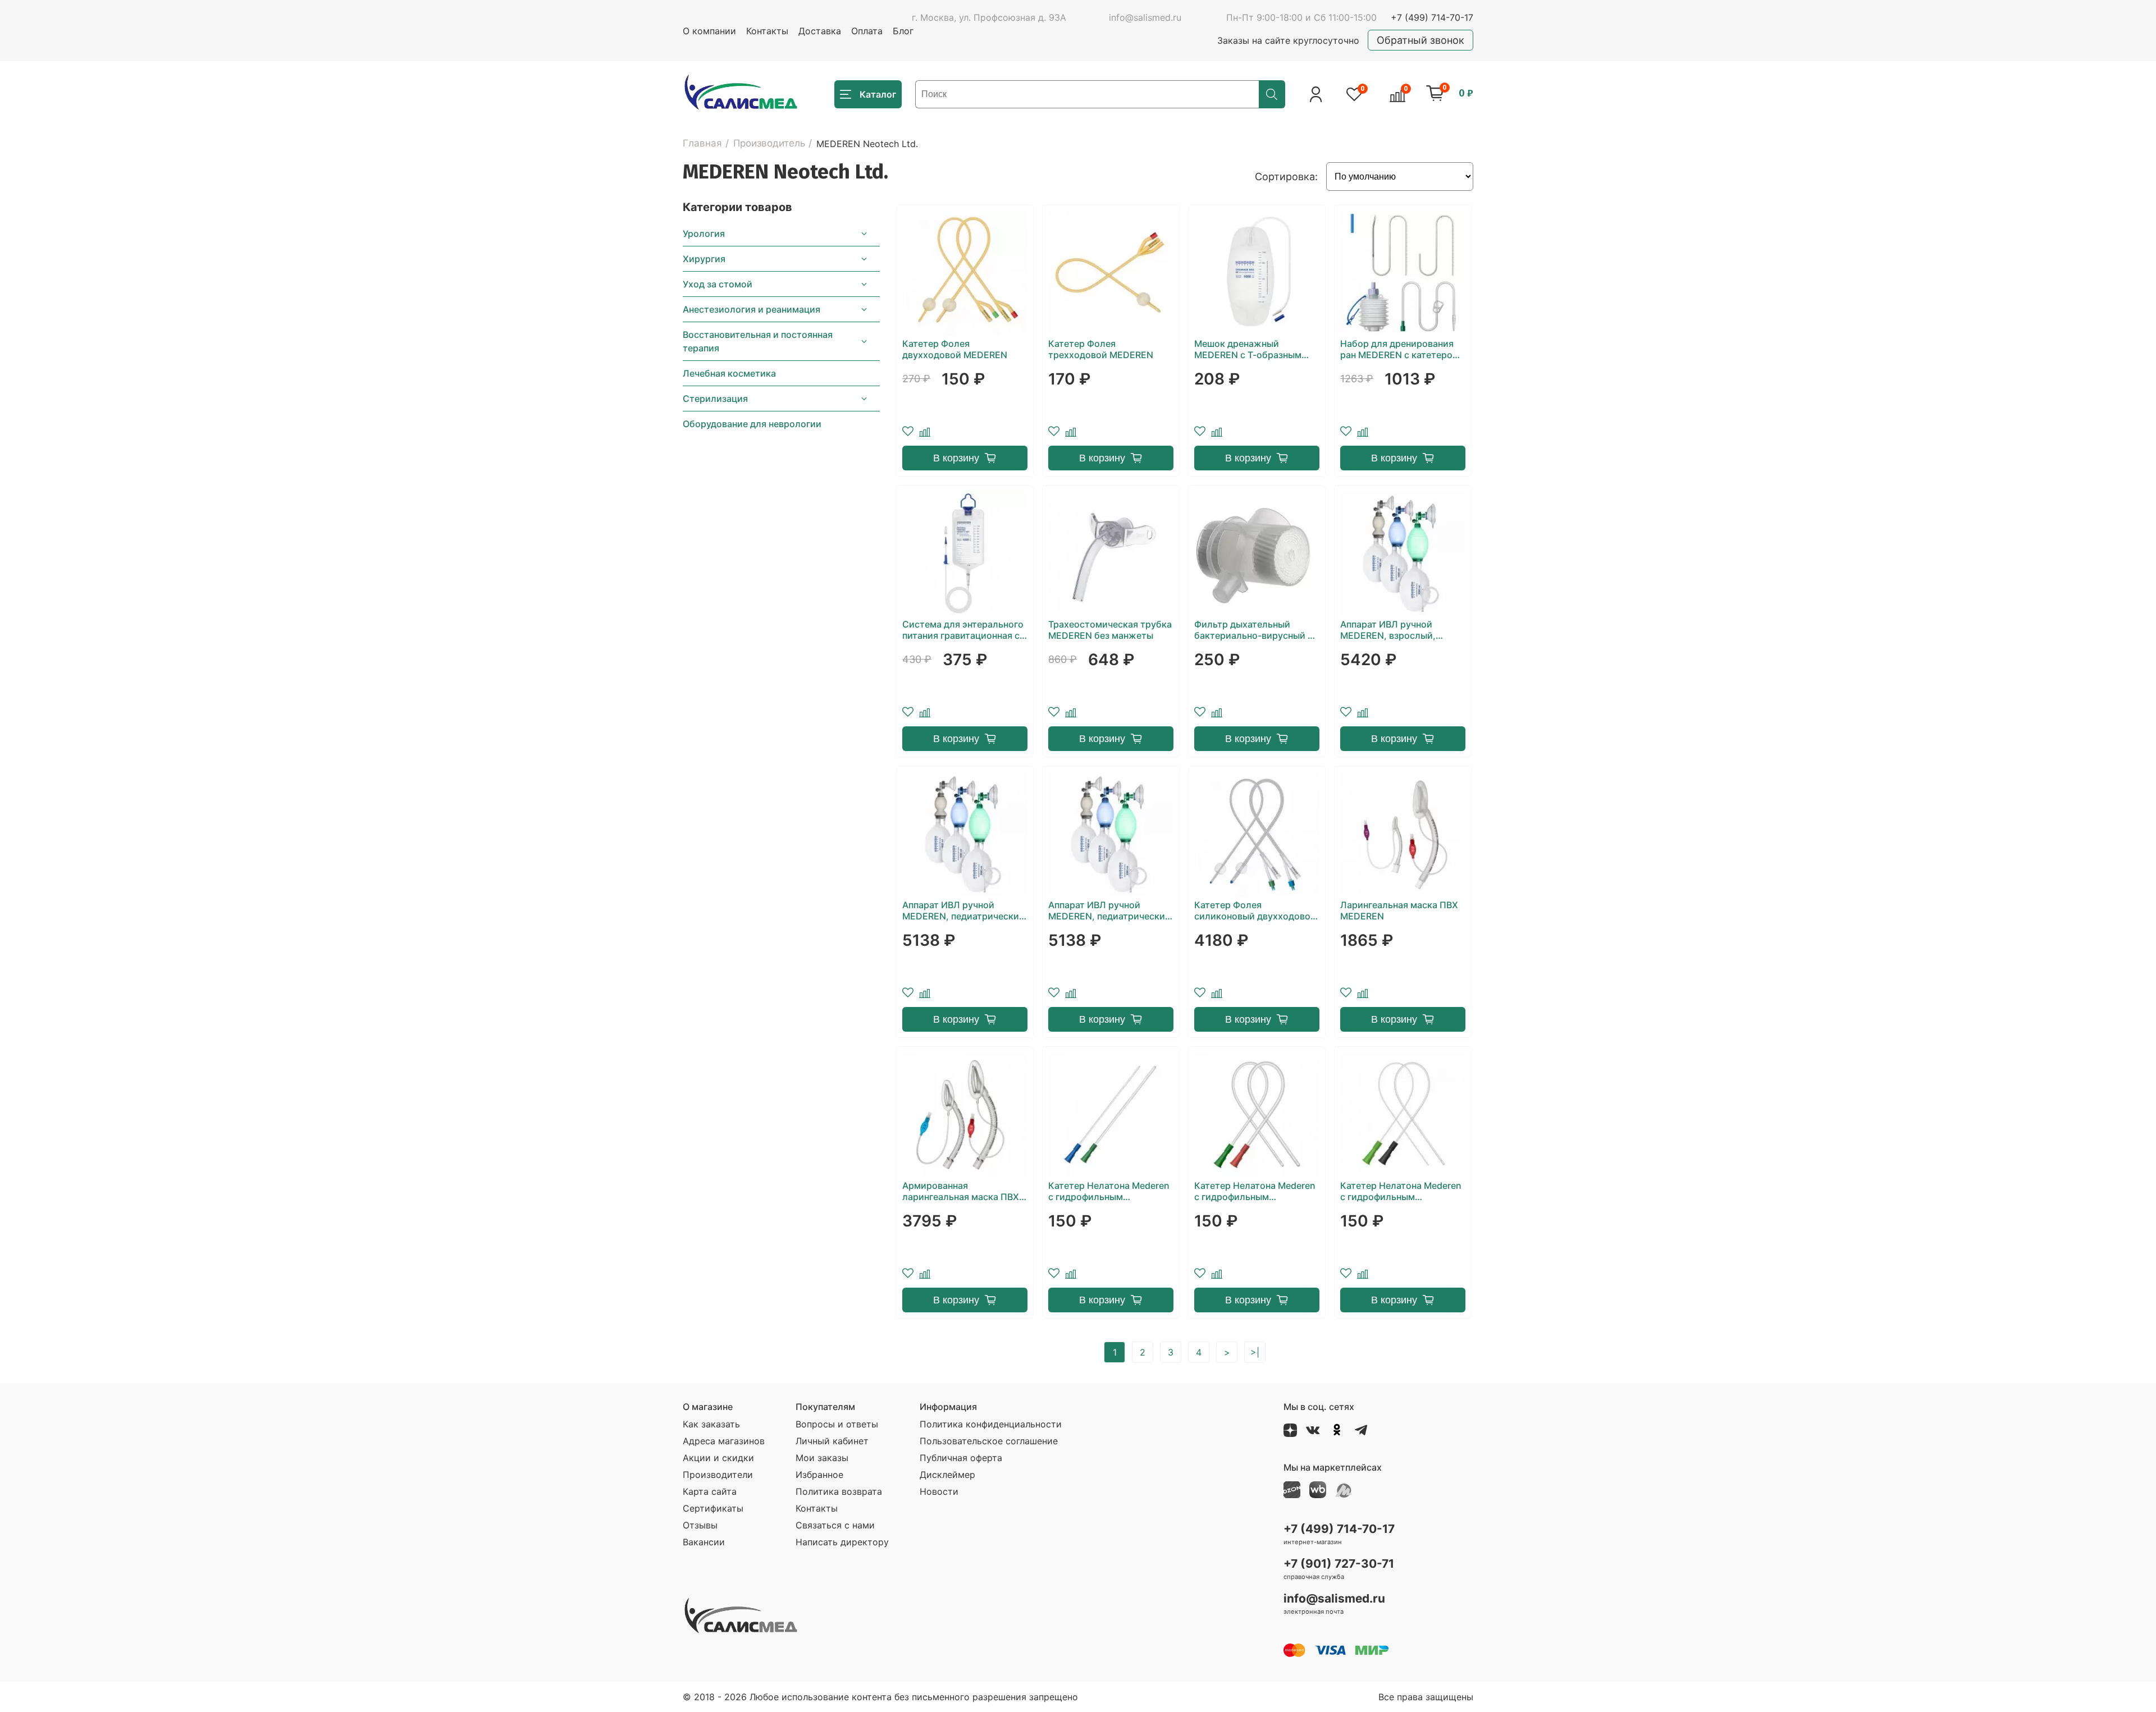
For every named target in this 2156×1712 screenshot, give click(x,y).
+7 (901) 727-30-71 (1339, 1564)
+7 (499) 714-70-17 (1432, 17)
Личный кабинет (832, 1441)
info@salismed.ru (1145, 17)
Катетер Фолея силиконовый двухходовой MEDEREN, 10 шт (1255, 910)
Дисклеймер (947, 1475)
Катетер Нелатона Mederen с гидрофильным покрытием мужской (1255, 1191)
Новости (939, 1491)
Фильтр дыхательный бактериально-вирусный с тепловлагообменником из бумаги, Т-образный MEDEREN (1254, 630)
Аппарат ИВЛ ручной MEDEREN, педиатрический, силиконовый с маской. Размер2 (1111, 910)
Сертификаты (713, 1508)
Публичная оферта (961, 1458)
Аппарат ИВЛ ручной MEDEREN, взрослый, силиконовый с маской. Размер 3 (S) (1393, 630)
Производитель (769, 143)
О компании (709, 31)
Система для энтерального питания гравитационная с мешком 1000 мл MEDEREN (963, 630)
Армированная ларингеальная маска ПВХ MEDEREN (961, 1191)
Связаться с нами (835, 1525)
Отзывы (700, 1525)
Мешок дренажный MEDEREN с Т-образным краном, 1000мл (1248, 349)
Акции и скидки (718, 1458)
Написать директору (842, 1542)
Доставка (820, 31)
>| (1255, 1352)
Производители (718, 1475)
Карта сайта (710, 1491)
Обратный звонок (1420, 40)
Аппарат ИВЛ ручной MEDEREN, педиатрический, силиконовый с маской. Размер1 (965, 910)
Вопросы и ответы (837, 1424)
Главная (702, 143)
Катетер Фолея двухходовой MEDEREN (955, 349)
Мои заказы (822, 1458)
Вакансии (704, 1542)
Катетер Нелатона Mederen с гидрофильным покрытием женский (1109, 1191)
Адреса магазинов (724, 1441)
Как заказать (711, 1424)
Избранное (819, 1475)
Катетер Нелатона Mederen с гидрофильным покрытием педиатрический (1401, 1191)
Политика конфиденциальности (991, 1424)
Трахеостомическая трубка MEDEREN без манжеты (1110, 630)
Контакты (767, 31)
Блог (903, 31)
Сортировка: (1286, 177)
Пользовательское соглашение (989, 1441)
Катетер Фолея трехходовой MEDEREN (1101, 349)
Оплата (867, 31)
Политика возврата (839, 1491)
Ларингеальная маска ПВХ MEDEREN (1399, 910)
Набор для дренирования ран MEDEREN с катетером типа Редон (1400, 349)
